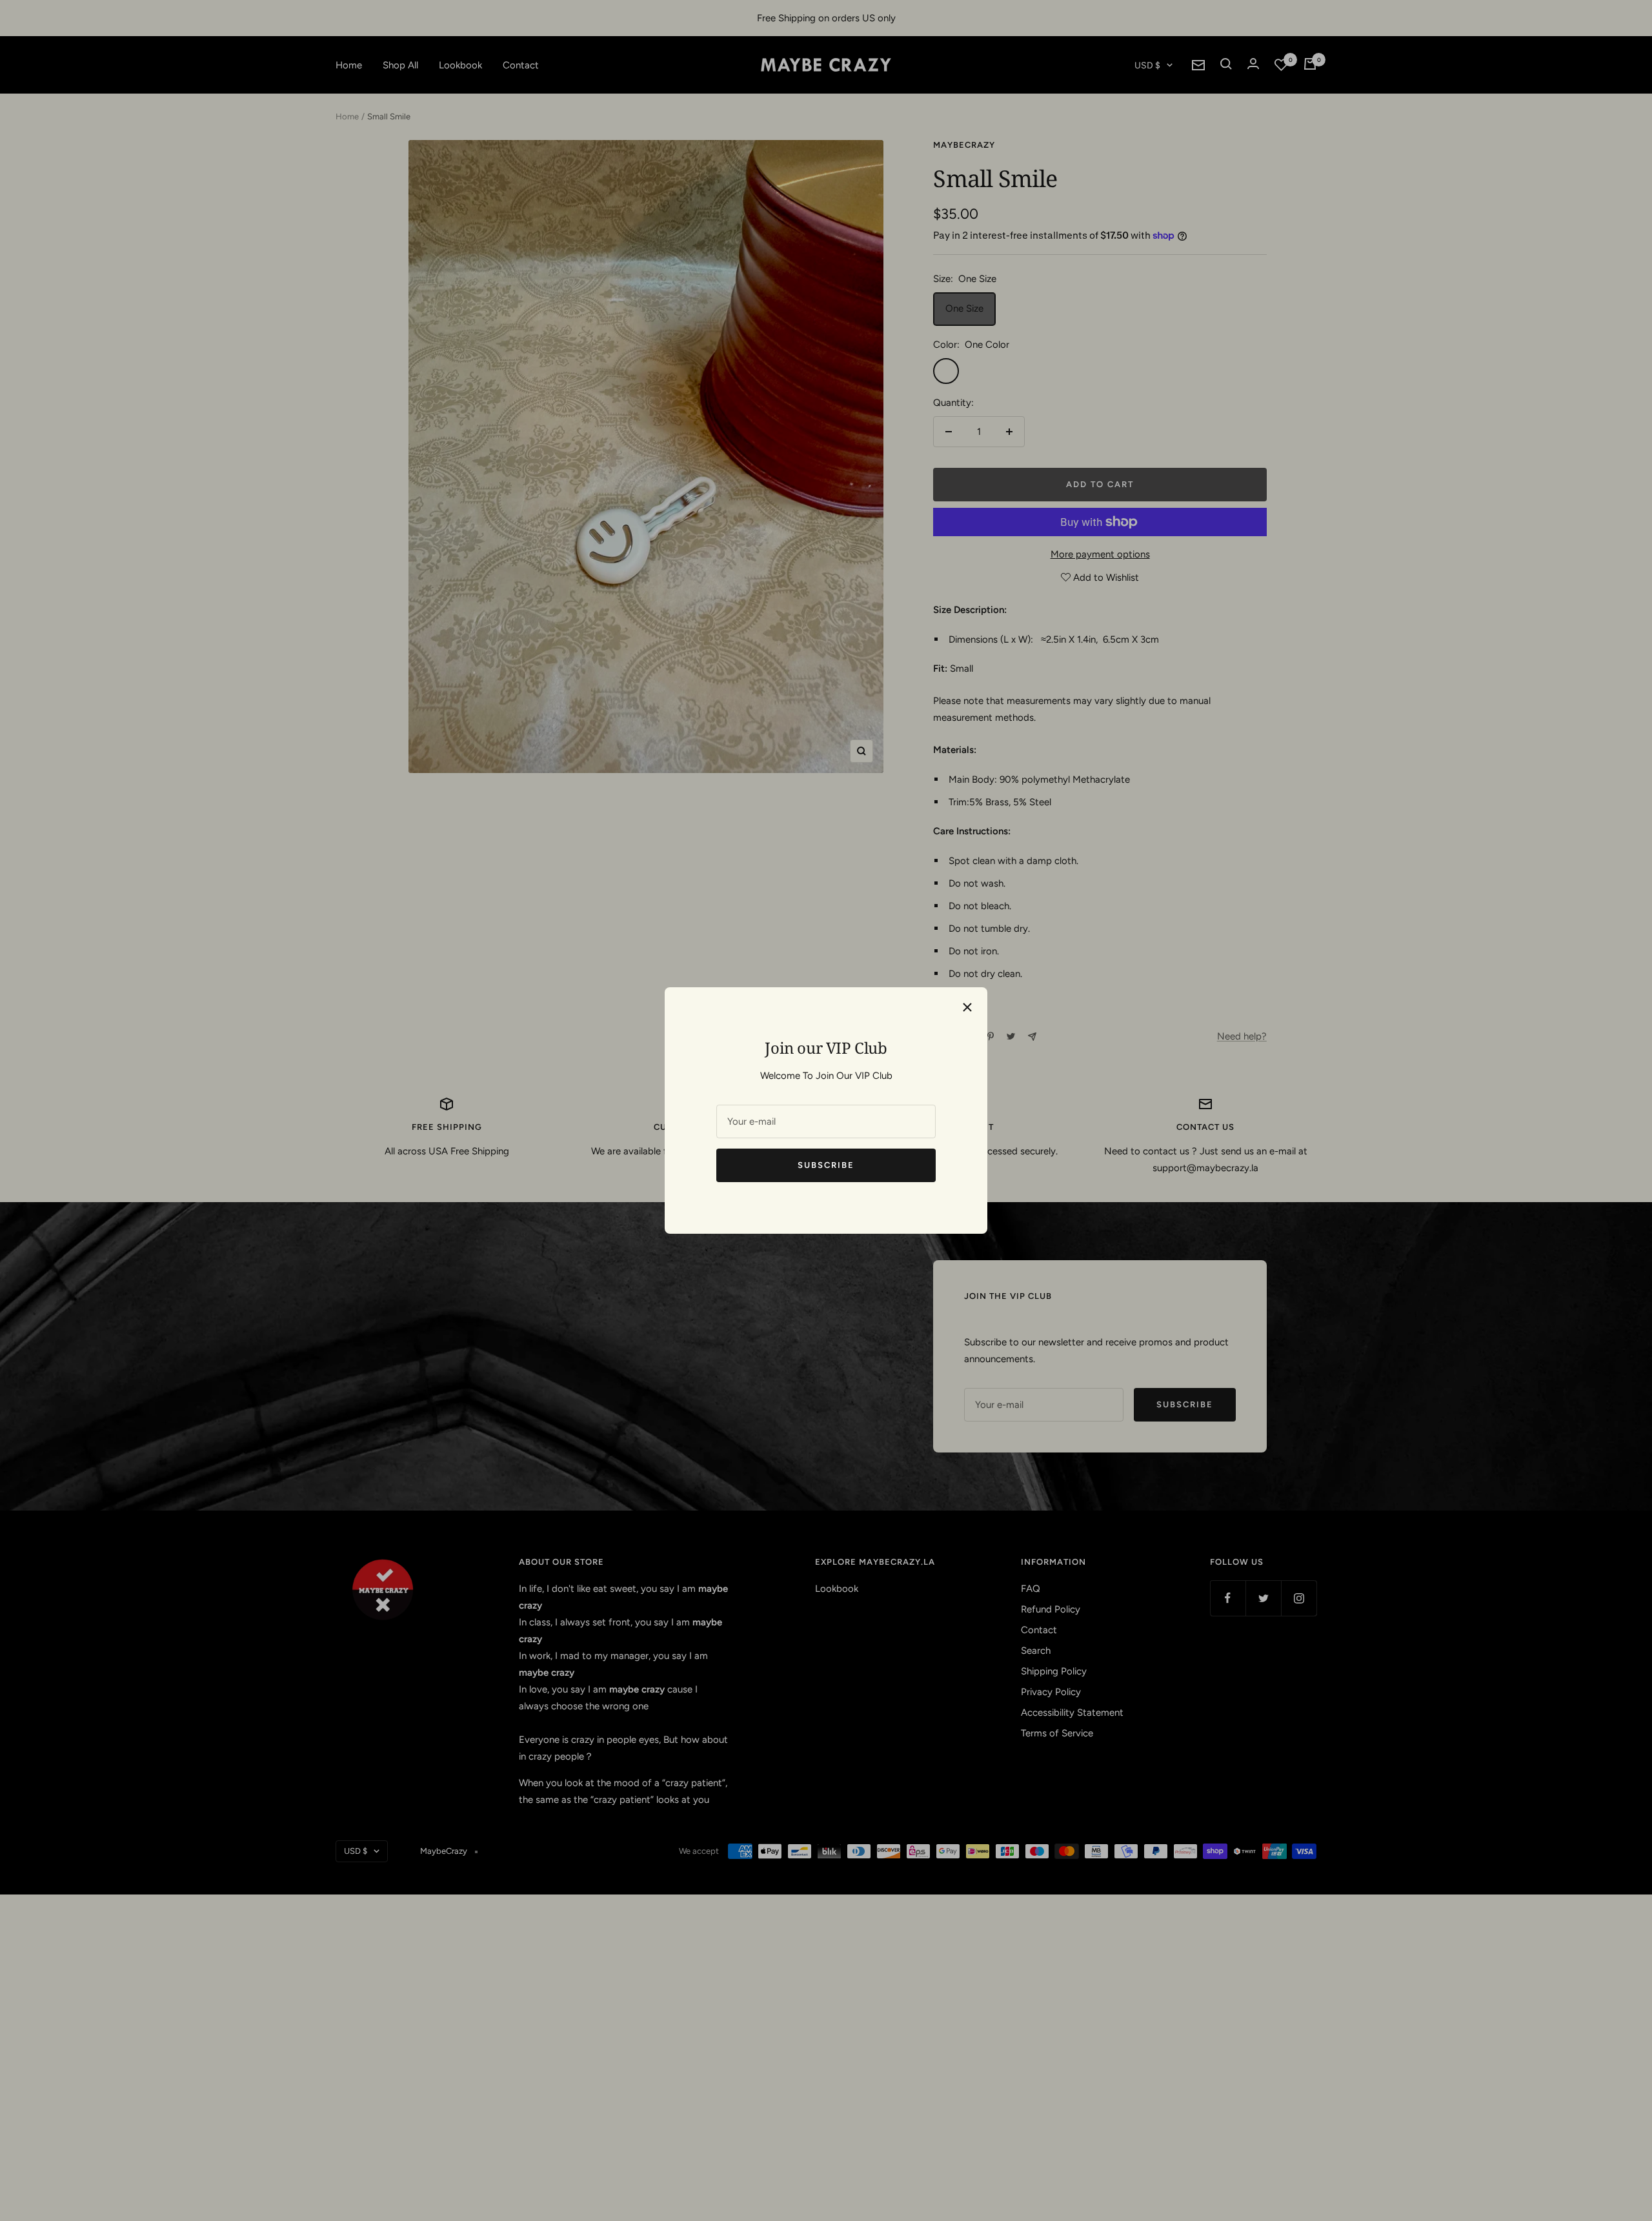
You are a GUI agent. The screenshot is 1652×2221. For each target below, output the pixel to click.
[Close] (967, 1007)
